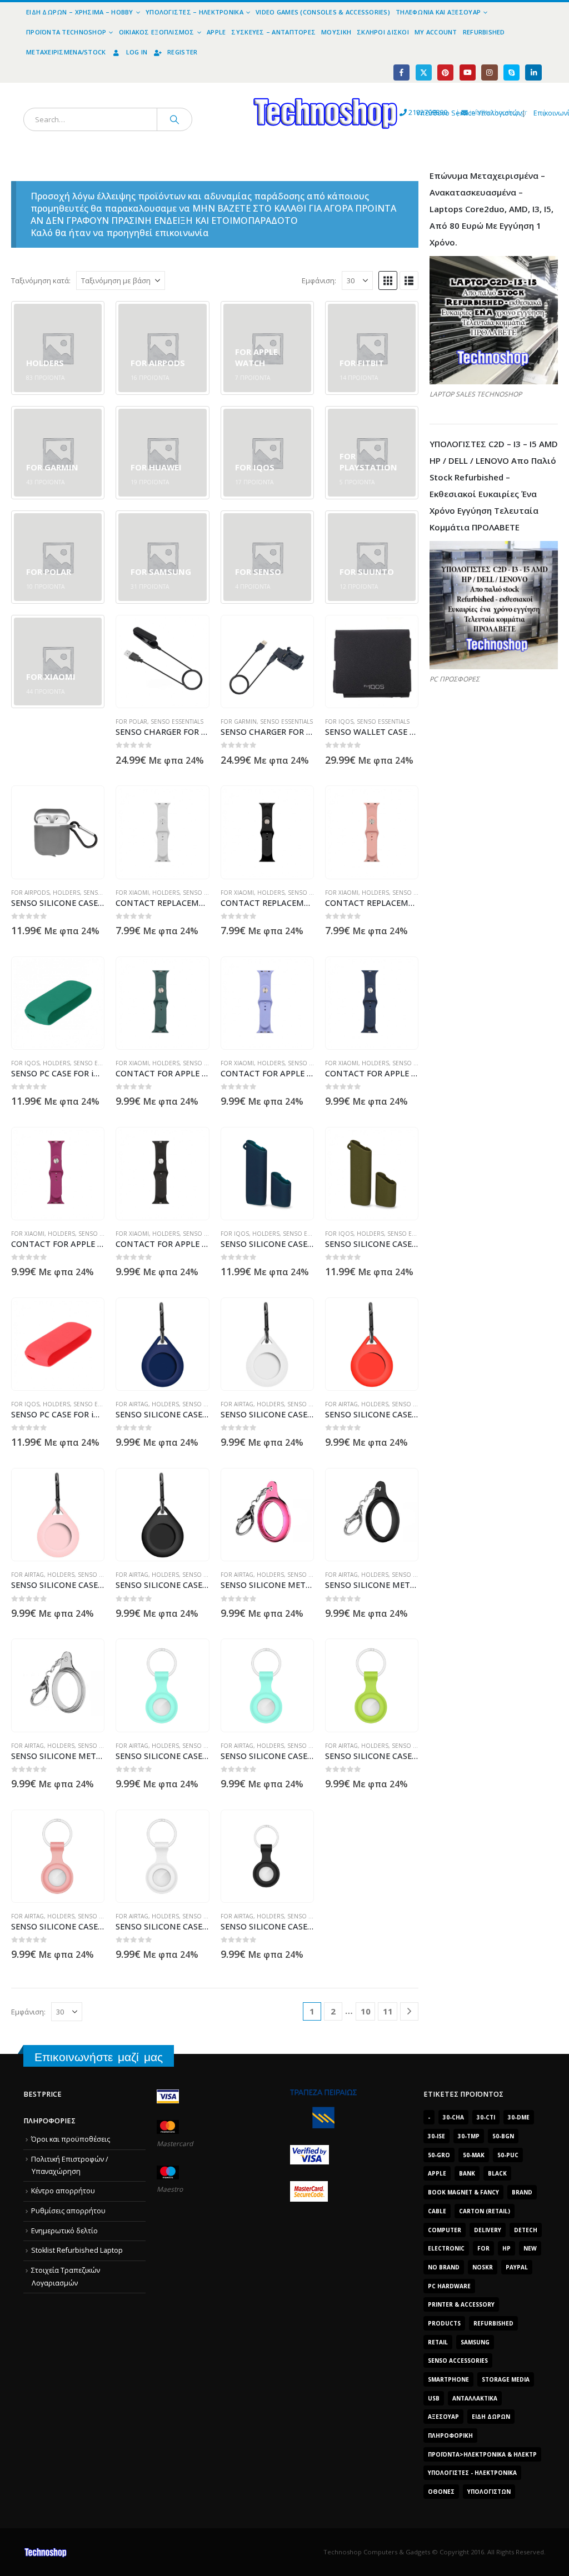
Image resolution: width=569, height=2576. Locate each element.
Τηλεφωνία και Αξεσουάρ (438, 12)
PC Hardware (449, 2286)
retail (438, 2342)
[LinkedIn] (533, 72)
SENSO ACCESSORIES (458, 2361)
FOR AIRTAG (132, 1404)
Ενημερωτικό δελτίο (64, 2231)
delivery (488, 2230)
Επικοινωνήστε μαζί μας (99, 2057)
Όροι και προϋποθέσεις (71, 2139)
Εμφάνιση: (319, 280)
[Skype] (511, 72)
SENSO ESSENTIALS (177, 721)
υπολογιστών (489, 2492)
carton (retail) (485, 2211)
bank (467, 2173)
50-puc (508, 2155)
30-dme (519, 2117)
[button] (388, 280)
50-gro (439, 2155)
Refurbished (484, 32)
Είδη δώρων (491, 2417)
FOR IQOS (339, 721)
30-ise (436, 2136)
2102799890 (408, 112)
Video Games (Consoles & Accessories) (323, 12)
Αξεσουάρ (443, 2417)
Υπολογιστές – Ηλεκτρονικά (194, 12)
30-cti (486, 2117)
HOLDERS (66, 893)
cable (437, 2211)
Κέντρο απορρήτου (63, 2191)
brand (522, 2192)
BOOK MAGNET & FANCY (463, 2192)
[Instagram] (489, 72)
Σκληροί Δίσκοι (383, 32)
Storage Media (506, 2379)
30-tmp (469, 2136)
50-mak (474, 2155)
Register (182, 52)
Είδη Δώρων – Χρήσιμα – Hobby (80, 12)
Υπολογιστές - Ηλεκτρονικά (472, 2473)
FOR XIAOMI (132, 893)
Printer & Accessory (461, 2304)
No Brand (444, 2267)
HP (506, 2248)
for (483, 2248)
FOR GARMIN (239, 721)
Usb (434, 2398)
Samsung (475, 2342)
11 (388, 2011)
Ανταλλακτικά (475, 2398)
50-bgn (503, 2136)
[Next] (409, 2011)
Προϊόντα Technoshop (66, 32)
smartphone (448, 2379)
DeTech (526, 2230)
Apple (216, 32)
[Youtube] (468, 72)
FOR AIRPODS (30, 893)
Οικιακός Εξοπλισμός (157, 32)
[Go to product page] (163, 662)
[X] (424, 72)
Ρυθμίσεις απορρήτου (68, 2211)
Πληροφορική (450, 2435)
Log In (137, 52)
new (530, 2248)
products (444, 2323)
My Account (436, 32)
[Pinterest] (445, 72)
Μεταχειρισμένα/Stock (66, 52)
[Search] (174, 119)
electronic (446, 2248)
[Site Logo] (223, 89)
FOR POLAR (131, 721)
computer (445, 2230)
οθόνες (441, 2492)
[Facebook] (401, 72)
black (497, 2173)
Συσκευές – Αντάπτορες (273, 32)
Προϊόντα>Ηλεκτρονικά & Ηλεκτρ (482, 2454)
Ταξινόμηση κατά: (41, 280)
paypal (517, 2267)
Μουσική (336, 32)
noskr (483, 2267)
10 (366, 2011)
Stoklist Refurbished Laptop (77, 2250)
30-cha (453, 2117)
